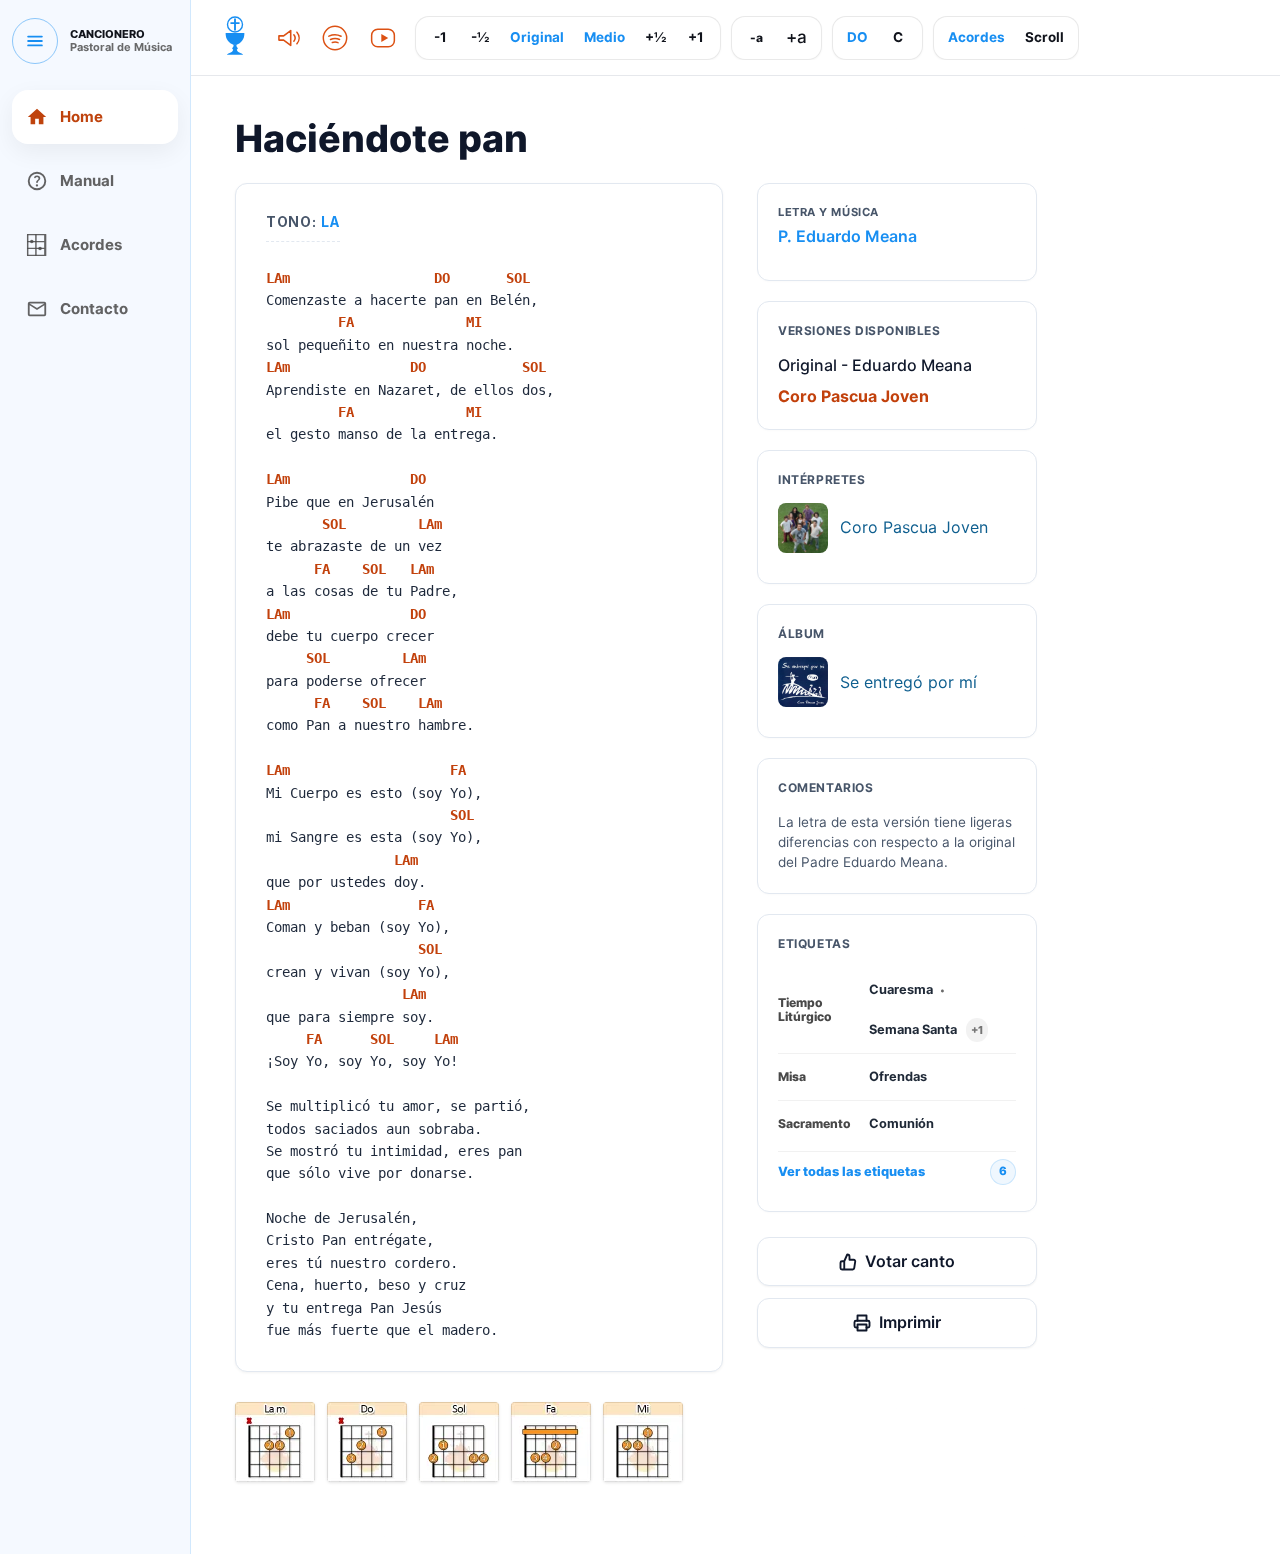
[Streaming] (335, 38)
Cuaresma (901, 989)
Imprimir (910, 1322)
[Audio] (287, 38)
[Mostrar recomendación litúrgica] (235, 38)
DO (857, 37)
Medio (604, 37)
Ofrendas (898, 1076)
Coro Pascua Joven (853, 396)
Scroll (1044, 37)
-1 (440, 37)
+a (796, 37)
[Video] (383, 38)
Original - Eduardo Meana (875, 365)
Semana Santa (913, 1029)
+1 (696, 37)
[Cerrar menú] (35, 41)
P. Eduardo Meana (847, 236)
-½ (480, 37)
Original (537, 37)
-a (756, 37)
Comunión (901, 1123)
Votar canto (910, 1261)
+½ (655, 37)
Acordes (976, 37)
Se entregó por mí (908, 682)
